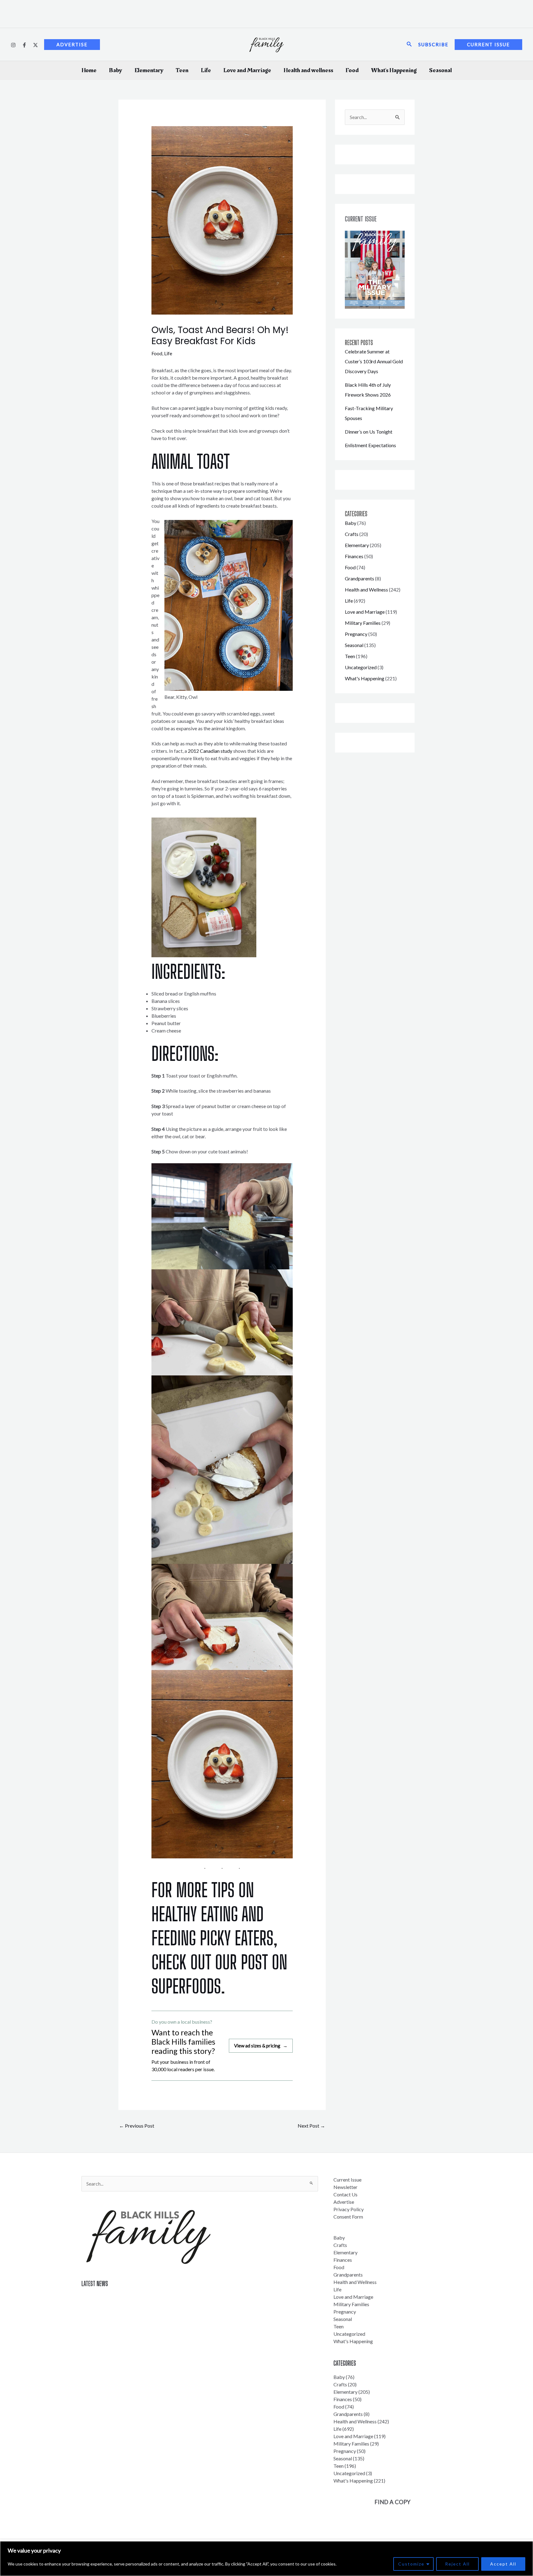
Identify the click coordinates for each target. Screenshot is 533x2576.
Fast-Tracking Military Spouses (115, 2320)
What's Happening (365, 678)
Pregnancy (356, 634)
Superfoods (186, 1986)
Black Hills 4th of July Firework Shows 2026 (128, 2308)
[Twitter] (35, 45)
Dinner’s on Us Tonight (369, 432)
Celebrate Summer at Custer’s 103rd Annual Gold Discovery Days (374, 361)
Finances (354, 556)
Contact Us (345, 2194)
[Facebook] (24, 45)
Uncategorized (361, 667)
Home (89, 70)
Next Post (311, 2126)
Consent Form (348, 2217)
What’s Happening (394, 70)
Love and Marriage (247, 70)
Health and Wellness (366, 589)
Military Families (363, 623)
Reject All (457, 2564)
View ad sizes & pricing (261, 2046)
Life (206, 70)
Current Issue (347, 2180)
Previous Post (137, 2126)
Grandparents (359, 578)
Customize (411, 2564)
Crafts (352, 534)
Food (352, 70)
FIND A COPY (393, 2502)
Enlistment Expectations (370, 445)
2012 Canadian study (210, 751)
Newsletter (345, 2187)
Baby (116, 70)
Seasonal (440, 70)
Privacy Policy (349, 2209)
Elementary (149, 70)
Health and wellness (308, 70)
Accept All (503, 2564)
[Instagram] (13, 45)
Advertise (344, 2202)
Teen (182, 70)
